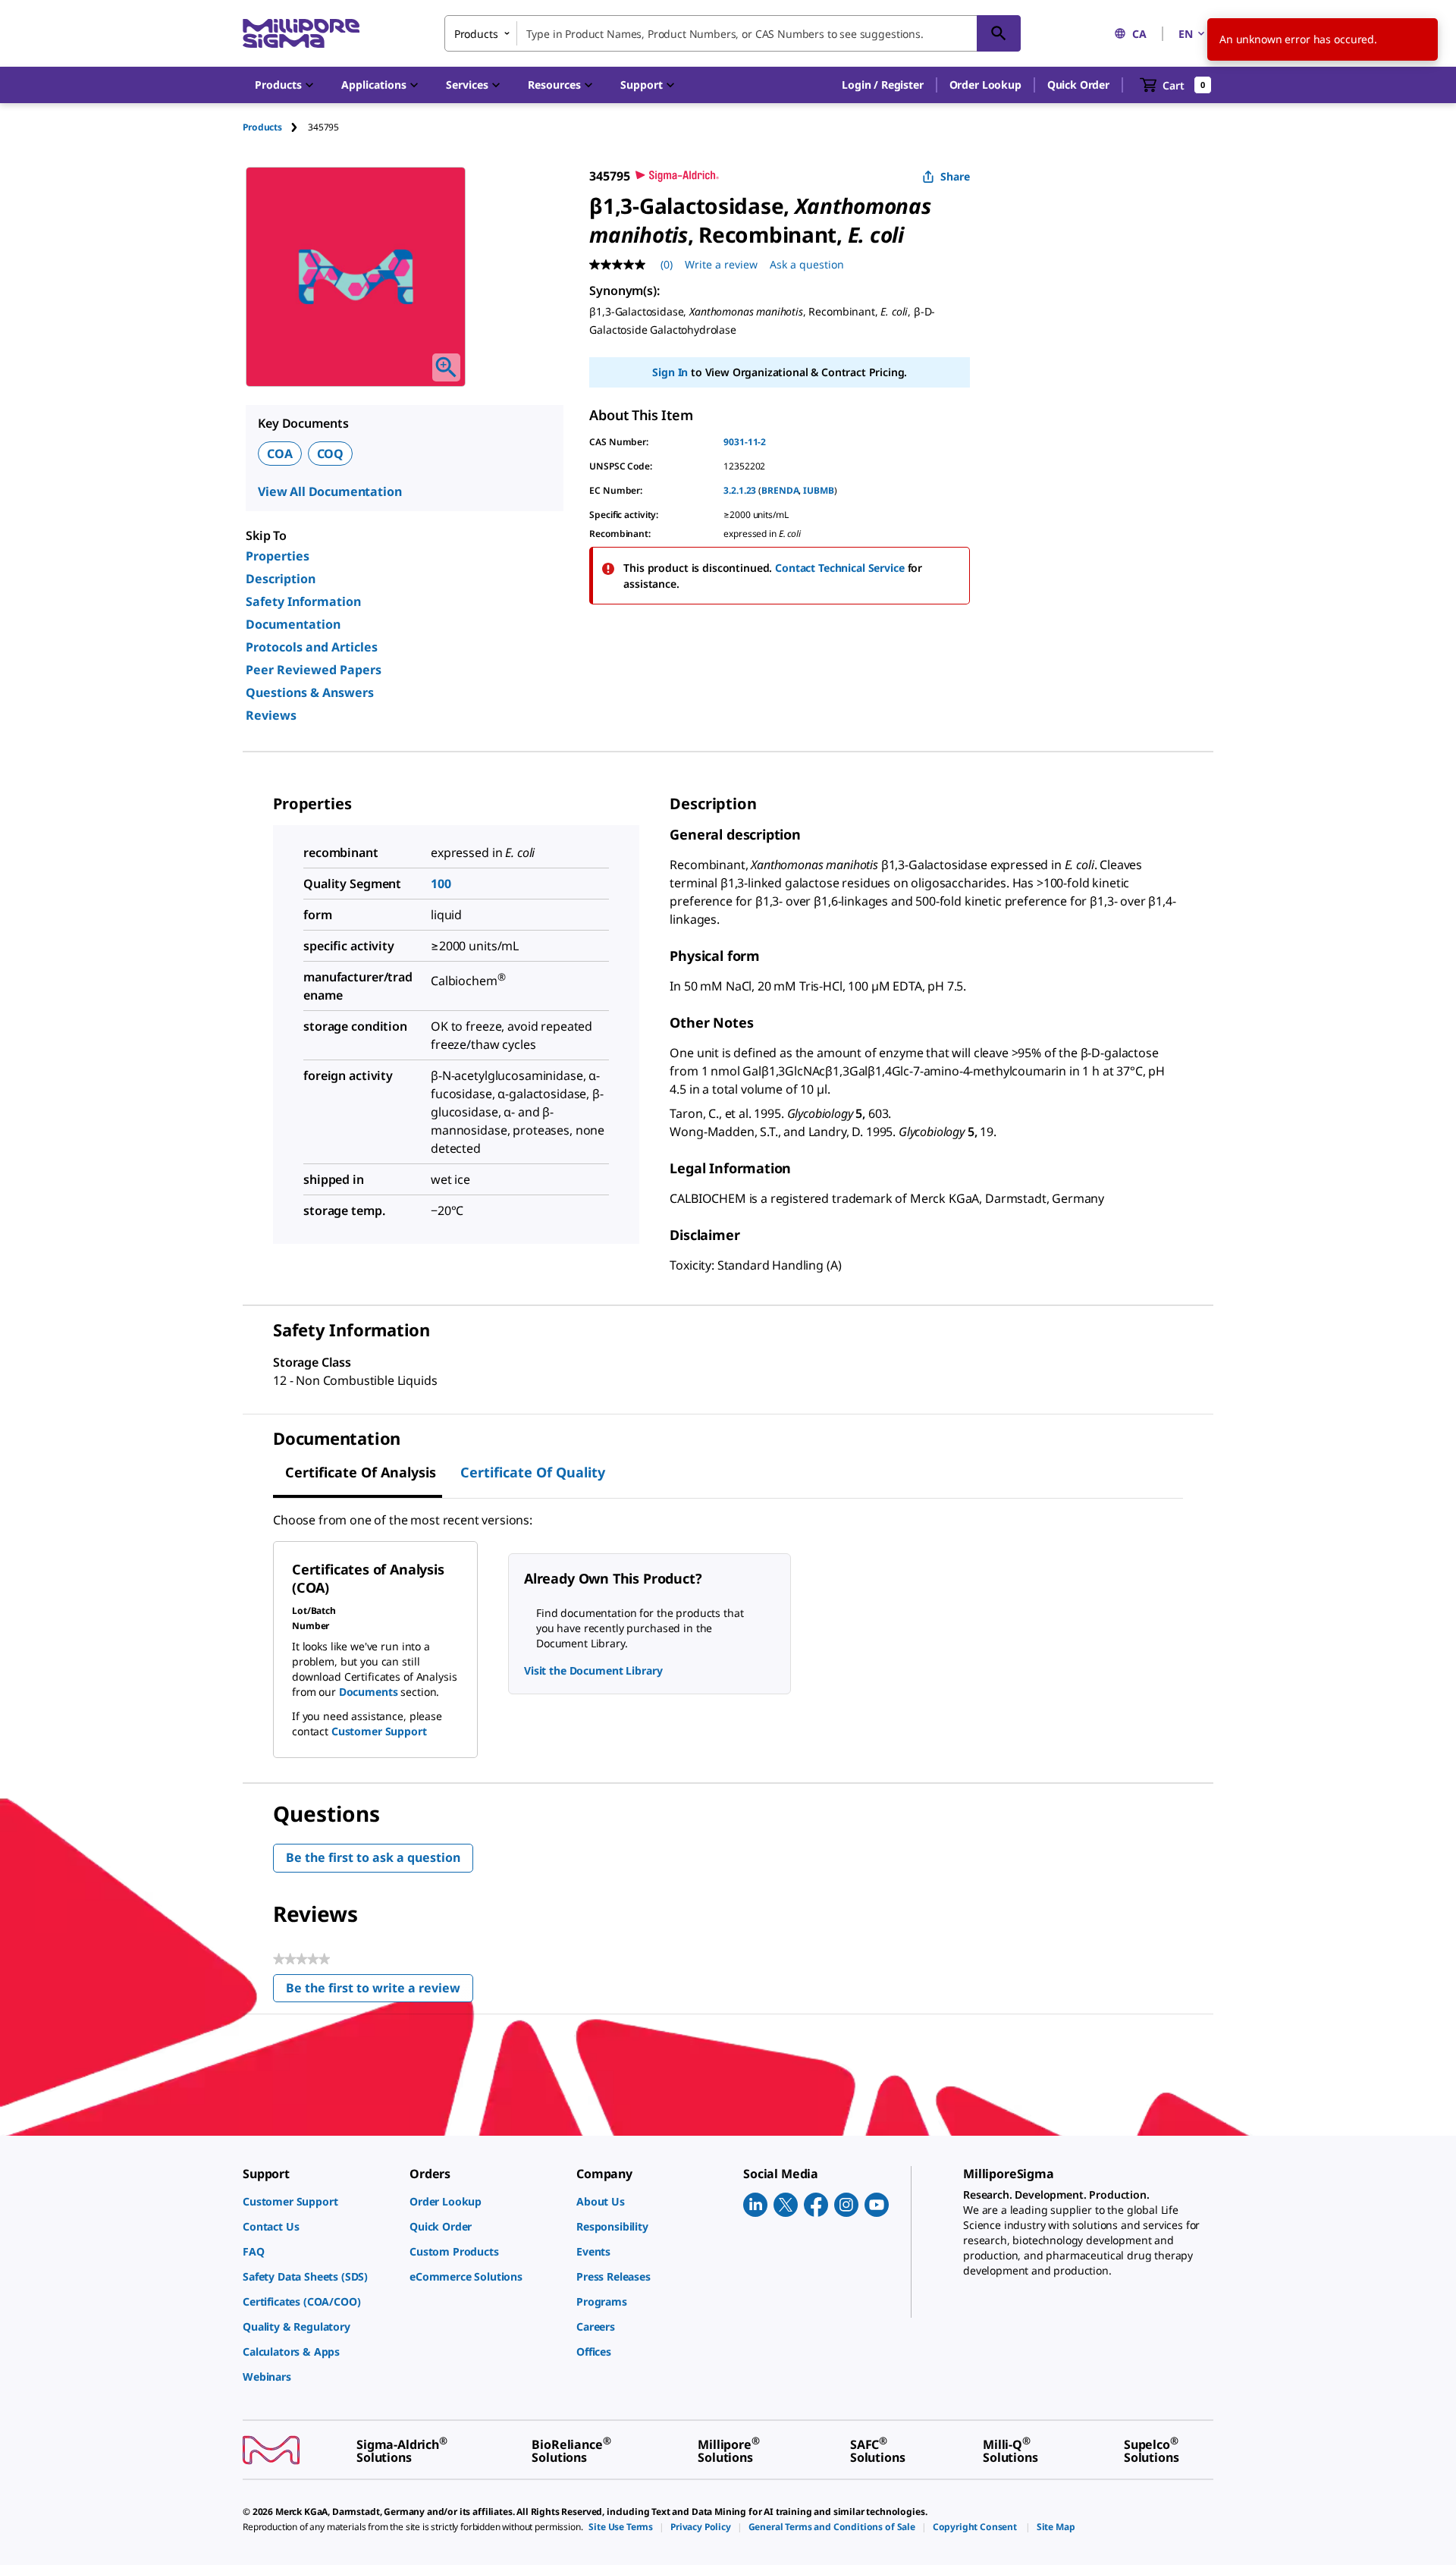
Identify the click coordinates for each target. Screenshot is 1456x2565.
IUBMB (818, 490)
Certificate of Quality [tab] (533, 1472)
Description (281, 579)
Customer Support (379, 1731)
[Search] (999, 33)
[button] (882, 85)
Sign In (670, 372)
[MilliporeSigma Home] (301, 34)
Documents (369, 1692)
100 (441, 884)
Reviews (271, 715)
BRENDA (780, 490)
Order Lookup (985, 85)
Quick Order (1078, 85)
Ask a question (807, 264)
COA (280, 454)
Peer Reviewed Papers (314, 670)
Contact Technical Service (840, 568)
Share (955, 176)
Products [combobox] (476, 34)
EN (1186, 34)
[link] (318, 2201)
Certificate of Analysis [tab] (361, 1472)
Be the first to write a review (380, 1991)
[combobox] (733, 33)
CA (1139, 34)
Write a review (721, 264)
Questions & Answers (310, 692)
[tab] (275, 127)
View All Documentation (329, 491)
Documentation (293, 624)
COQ (331, 454)
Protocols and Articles (312, 647)
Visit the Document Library (593, 1670)
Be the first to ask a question (373, 1857)
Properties (278, 556)
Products (262, 127)
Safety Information (303, 601)
